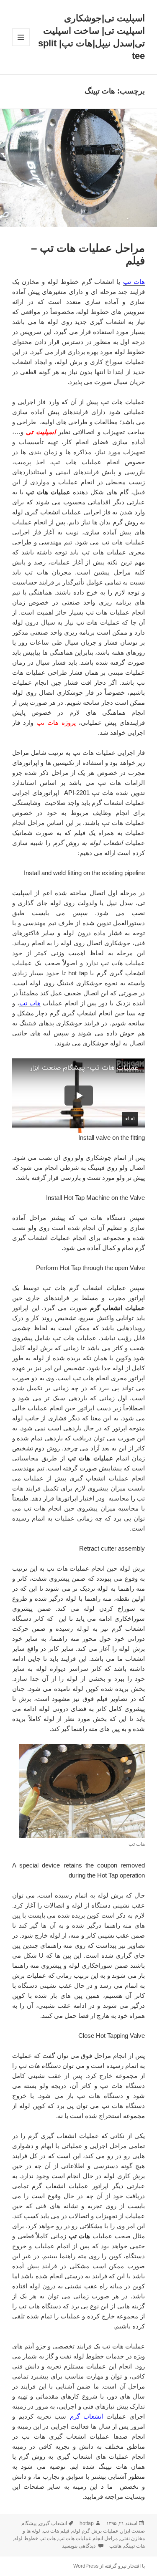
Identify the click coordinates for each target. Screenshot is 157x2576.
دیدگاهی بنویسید (79, 2546)
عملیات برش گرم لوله (95, 2531)
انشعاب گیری (53, 2523)
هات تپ (134, 282)
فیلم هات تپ (56, 2531)
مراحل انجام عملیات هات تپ (88, 2538)
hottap (87, 2523)
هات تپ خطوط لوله (35, 2538)
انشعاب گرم (86, 2416)
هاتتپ (115, 2546)
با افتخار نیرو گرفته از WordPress (109, 2566)
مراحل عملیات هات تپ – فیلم (88, 254)
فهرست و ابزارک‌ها (21, 46)
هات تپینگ (134, 2546)
